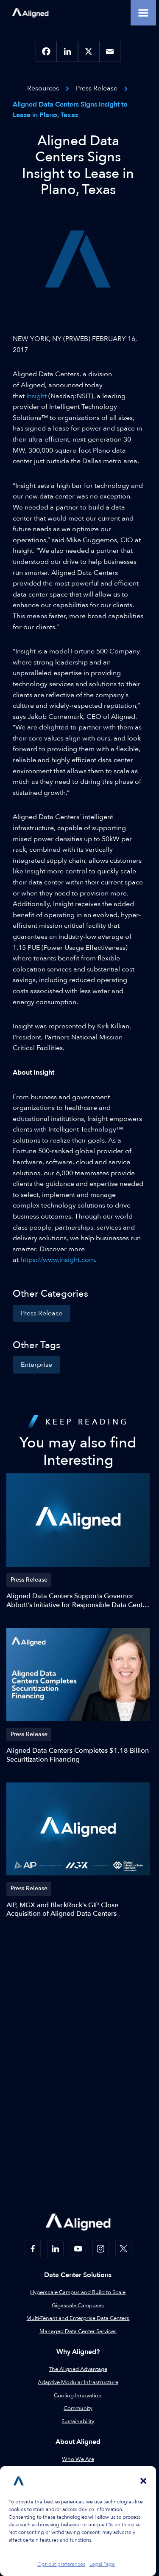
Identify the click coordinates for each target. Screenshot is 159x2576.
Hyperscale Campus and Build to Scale (78, 2292)
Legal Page (102, 2564)
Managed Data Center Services (78, 2331)
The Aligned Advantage (78, 2369)
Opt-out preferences (61, 2564)
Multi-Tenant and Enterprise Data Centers (78, 2318)
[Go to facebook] (33, 2249)
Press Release (42, 1313)
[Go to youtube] (78, 2249)
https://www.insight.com (58, 1260)
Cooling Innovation (78, 2396)
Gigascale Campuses (78, 2306)
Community (78, 2408)
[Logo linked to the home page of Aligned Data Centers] (30, 13)
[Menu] (143, 13)
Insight (36, 396)
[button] (143, 2481)
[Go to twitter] (123, 2249)
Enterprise (36, 1365)
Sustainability (78, 2421)
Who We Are (78, 2459)
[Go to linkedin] (55, 2249)
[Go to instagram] (100, 2249)
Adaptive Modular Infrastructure (78, 2382)
